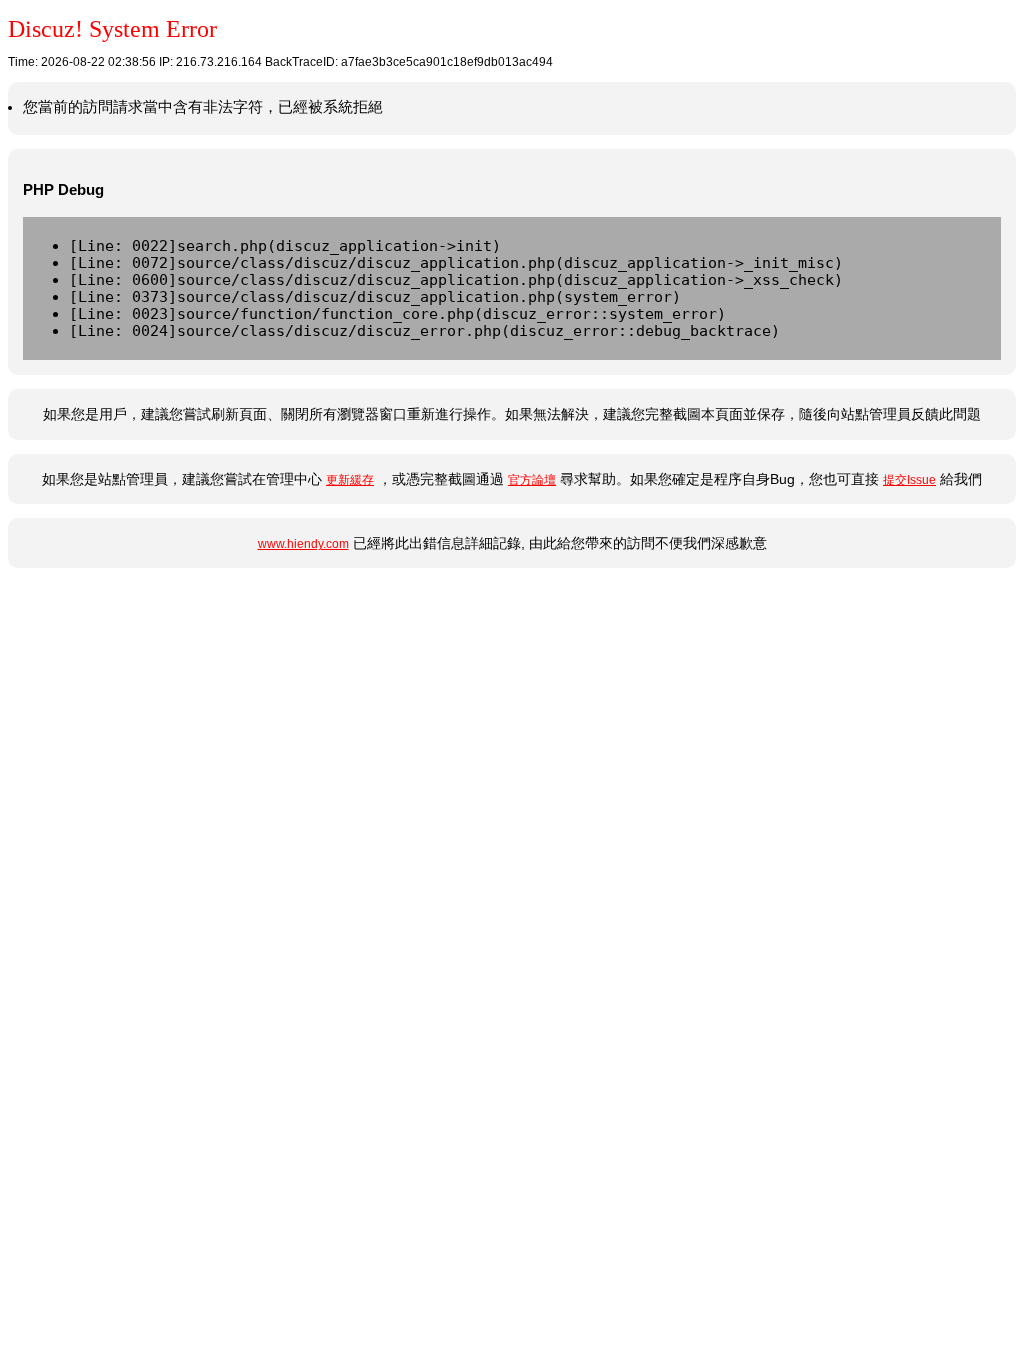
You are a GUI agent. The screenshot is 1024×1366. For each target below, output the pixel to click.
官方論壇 (532, 480)
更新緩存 (350, 480)
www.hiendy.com (303, 544)
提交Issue (909, 480)
